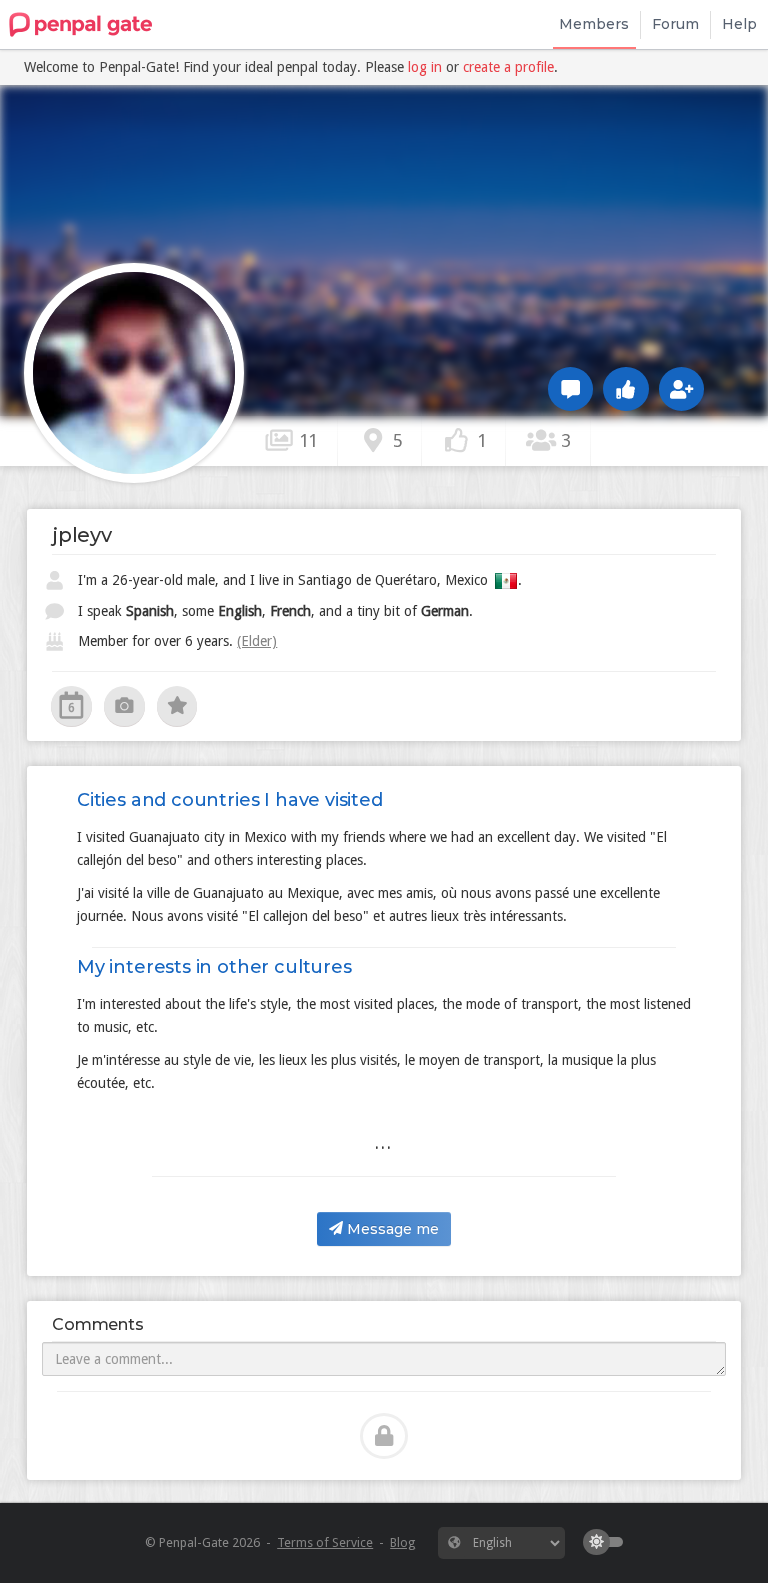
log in (425, 67)
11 (306, 440)
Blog (402, 1542)
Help (739, 24)
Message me (391, 1229)
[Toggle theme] (608, 1542)
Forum (675, 24)
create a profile (508, 67)
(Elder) (257, 641)
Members (594, 24)
